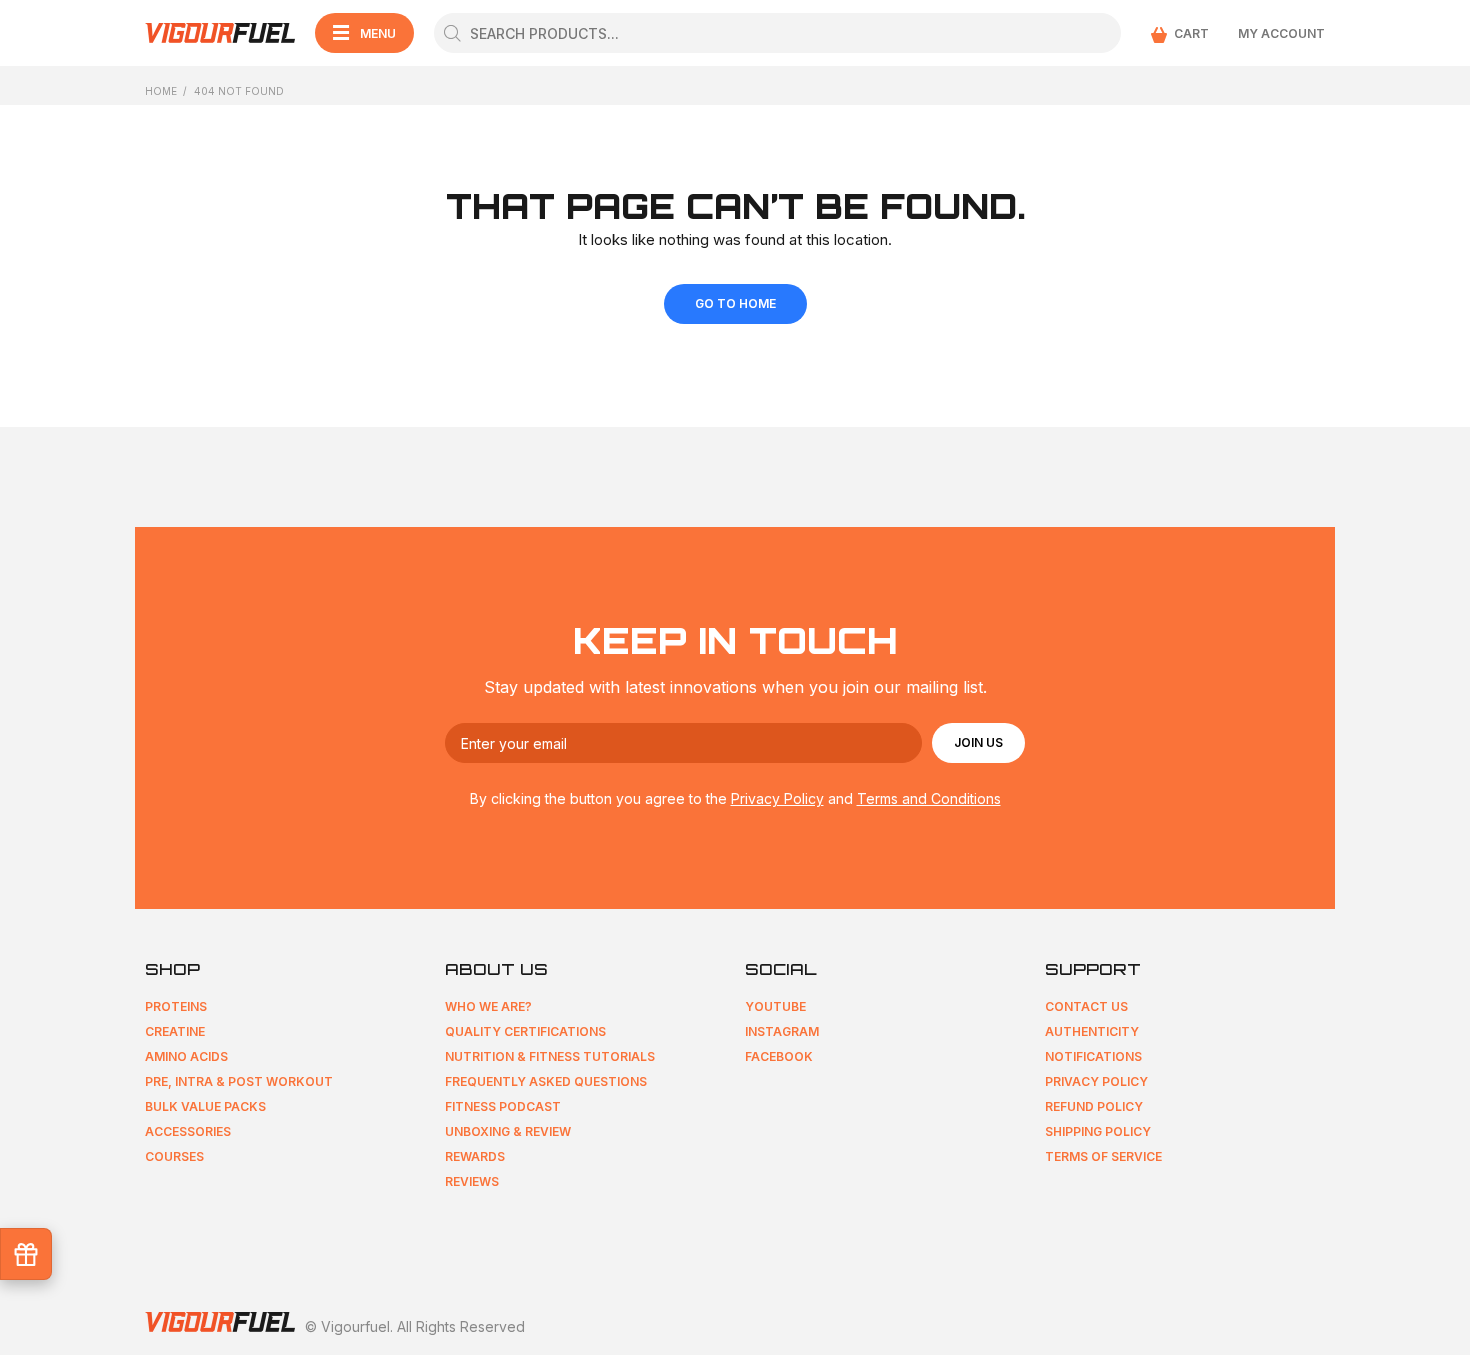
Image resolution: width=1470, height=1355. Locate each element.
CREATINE (175, 1031)
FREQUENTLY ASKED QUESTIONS (546, 1081)
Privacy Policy (777, 798)
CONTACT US (1086, 1006)
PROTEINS (176, 1006)
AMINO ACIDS (186, 1056)
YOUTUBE (775, 1006)
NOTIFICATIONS (1093, 1056)
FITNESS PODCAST (503, 1106)
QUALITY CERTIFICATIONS (525, 1031)
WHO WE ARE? (488, 1006)
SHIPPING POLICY (1098, 1131)
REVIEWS (472, 1181)
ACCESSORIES (188, 1131)
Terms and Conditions (929, 798)
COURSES (174, 1156)
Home (161, 91)
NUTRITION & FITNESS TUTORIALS (550, 1056)
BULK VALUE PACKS (205, 1106)
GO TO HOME (735, 303)
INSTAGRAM (782, 1031)
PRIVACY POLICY (1096, 1081)
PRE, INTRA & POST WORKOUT (239, 1081)
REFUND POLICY (1094, 1106)
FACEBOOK (779, 1056)
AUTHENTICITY (1092, 1031)
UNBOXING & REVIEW (508, 1131)
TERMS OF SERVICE (1103, 1156)
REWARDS (475, 1156)
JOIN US (978, 742)
